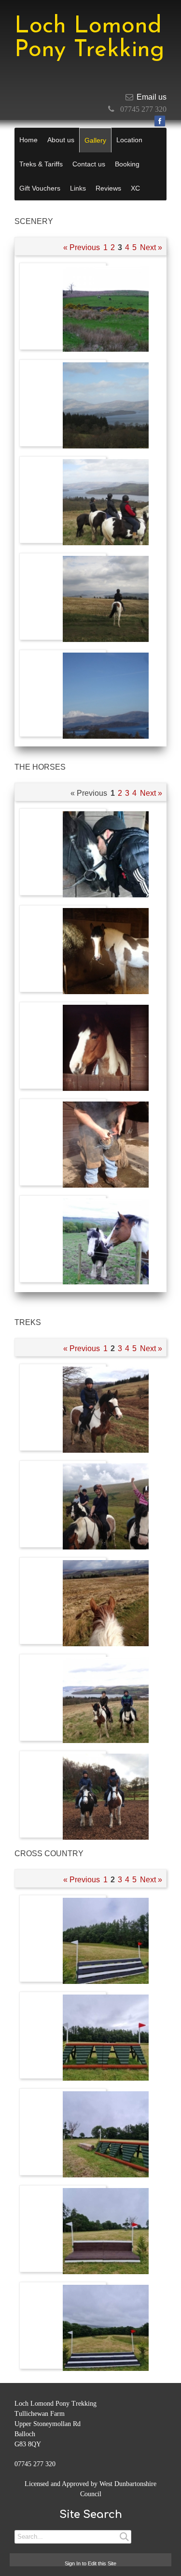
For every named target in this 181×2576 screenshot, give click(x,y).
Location (129, 140)
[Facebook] (160, 121)
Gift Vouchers (40, 188)
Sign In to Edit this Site (90, 2563)
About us (61, 140)
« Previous (82, 247)
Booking (127, 164)
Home (28, 140)
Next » (151, 247)
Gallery (95, 140)
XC (135, 188)
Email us (152, 97)
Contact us (89, 164)
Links (78, 188)
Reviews (108, 188)
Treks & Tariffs (41, 164)
